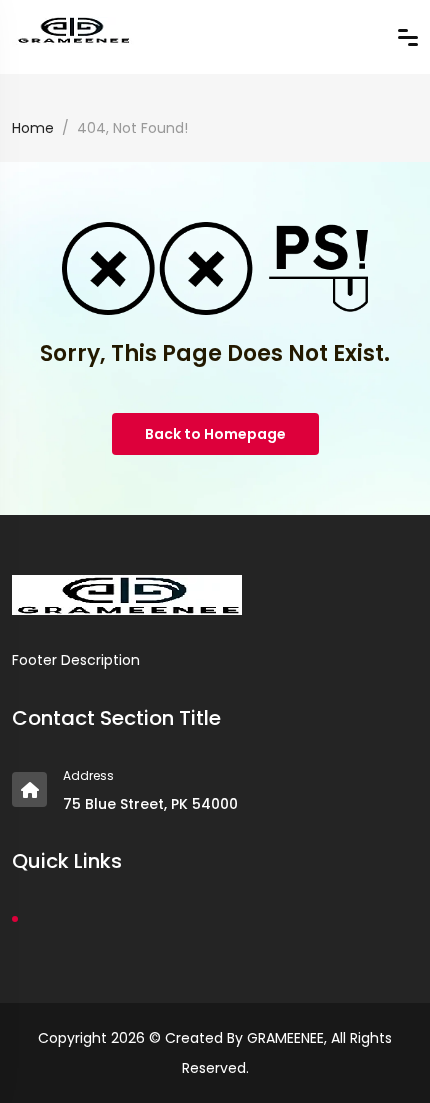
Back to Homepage (215, 434)
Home (33, 128)
